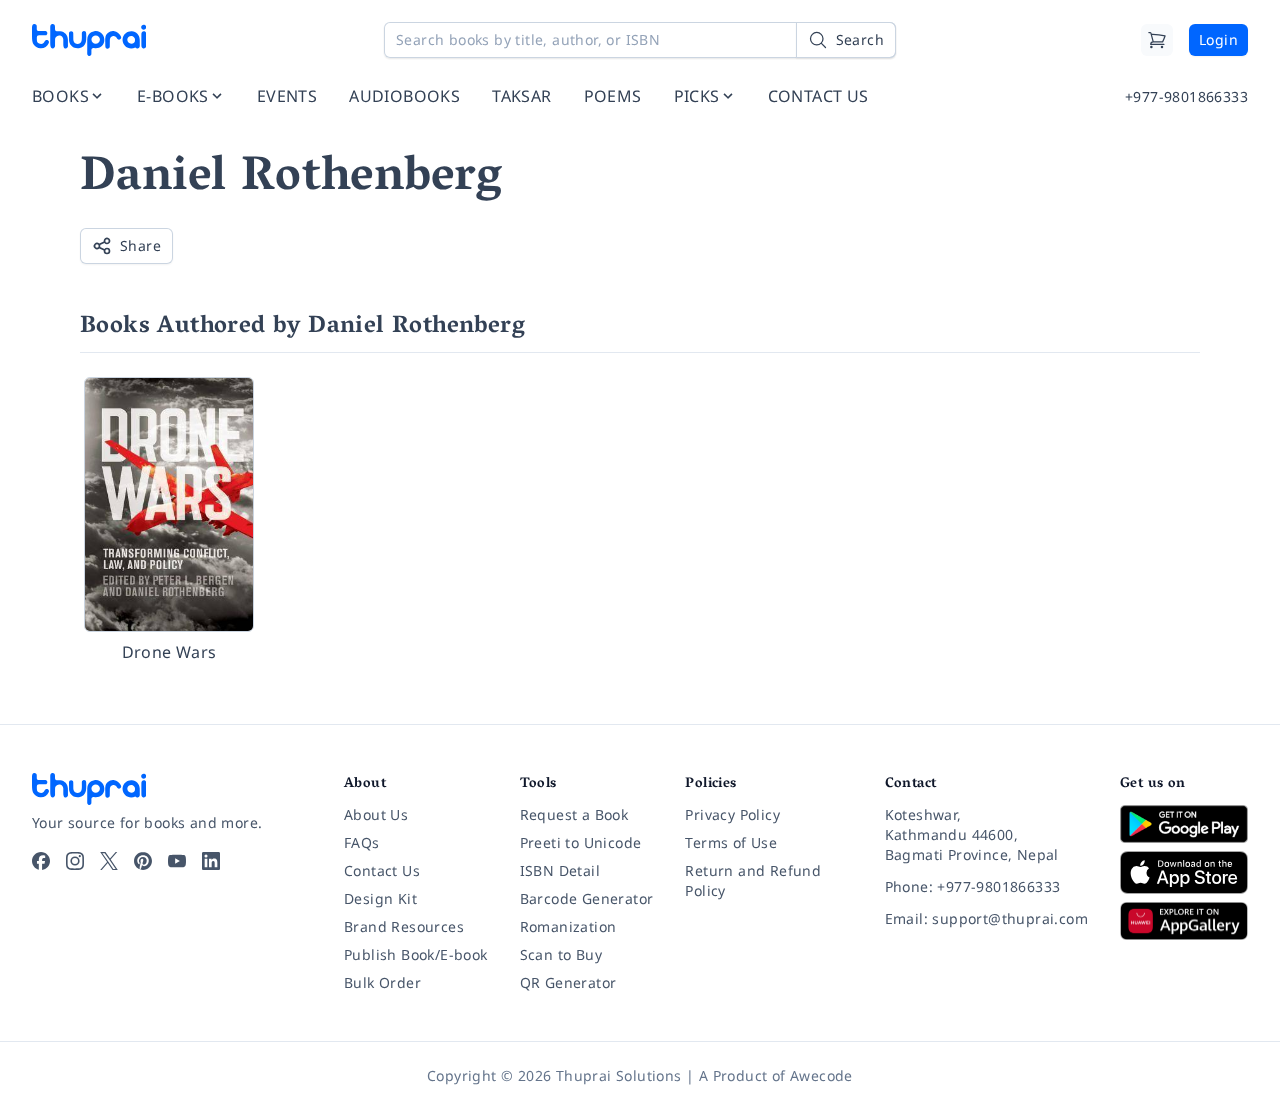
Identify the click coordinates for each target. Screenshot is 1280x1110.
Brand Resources (404, 926)
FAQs (362, 842)
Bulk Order (382, 982)
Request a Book (574, 814)
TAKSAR (521, 96)
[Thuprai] (89, 40)
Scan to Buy (561, 954)
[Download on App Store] (1184, 872)
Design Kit (380, 898)
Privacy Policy (732, 814)
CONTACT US (818, 96)
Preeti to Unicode (581, 842)
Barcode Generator (587, 898)
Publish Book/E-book (416, 954)
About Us (376, 814)
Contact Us (382, 870)
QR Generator (568, 982)
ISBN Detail (560, 870)
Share (140, 245)
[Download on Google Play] (1184, 824)
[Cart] (1157, 40)
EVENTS (287, 96)
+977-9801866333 (1186, 96)
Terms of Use (731, 842)
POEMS (613, 96)
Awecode (821, 1075)
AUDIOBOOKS (404, 96)
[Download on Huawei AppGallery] (1184, 921)
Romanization (568, 926)
